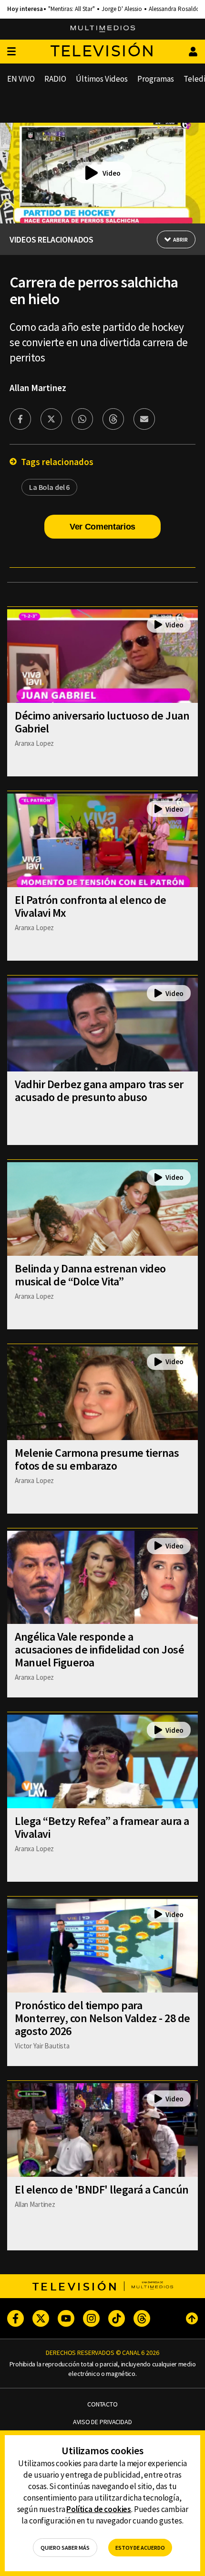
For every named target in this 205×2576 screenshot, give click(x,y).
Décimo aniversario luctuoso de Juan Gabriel (102, 722)
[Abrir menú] (11, 52)
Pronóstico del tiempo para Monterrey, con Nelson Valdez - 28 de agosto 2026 (102, 2018)
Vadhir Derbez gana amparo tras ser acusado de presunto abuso (99, 1091)
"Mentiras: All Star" (72, 9)
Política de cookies (99, 2509)
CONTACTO (102, 2404)
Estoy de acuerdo (140, 2548)
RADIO (55, 79)
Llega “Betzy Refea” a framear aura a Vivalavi (102, 1827)
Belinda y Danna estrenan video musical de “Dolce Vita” (90, 1275)
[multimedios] (103, 29)
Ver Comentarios (102, 527)
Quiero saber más (65, 2548)
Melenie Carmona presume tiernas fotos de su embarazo (97, 1459)
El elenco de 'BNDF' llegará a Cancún (102, 2189)
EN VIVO (21, 79)
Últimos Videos (102, 79)
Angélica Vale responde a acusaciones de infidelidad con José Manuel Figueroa (99, 1649)
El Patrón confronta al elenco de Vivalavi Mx (91, 906)
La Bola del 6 (49, 487)
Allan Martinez (38, 388)
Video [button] (112, 173)
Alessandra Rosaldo (174, 9)
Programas (156, 79)
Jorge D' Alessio (122, 9)
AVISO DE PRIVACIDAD (102, 2422)
